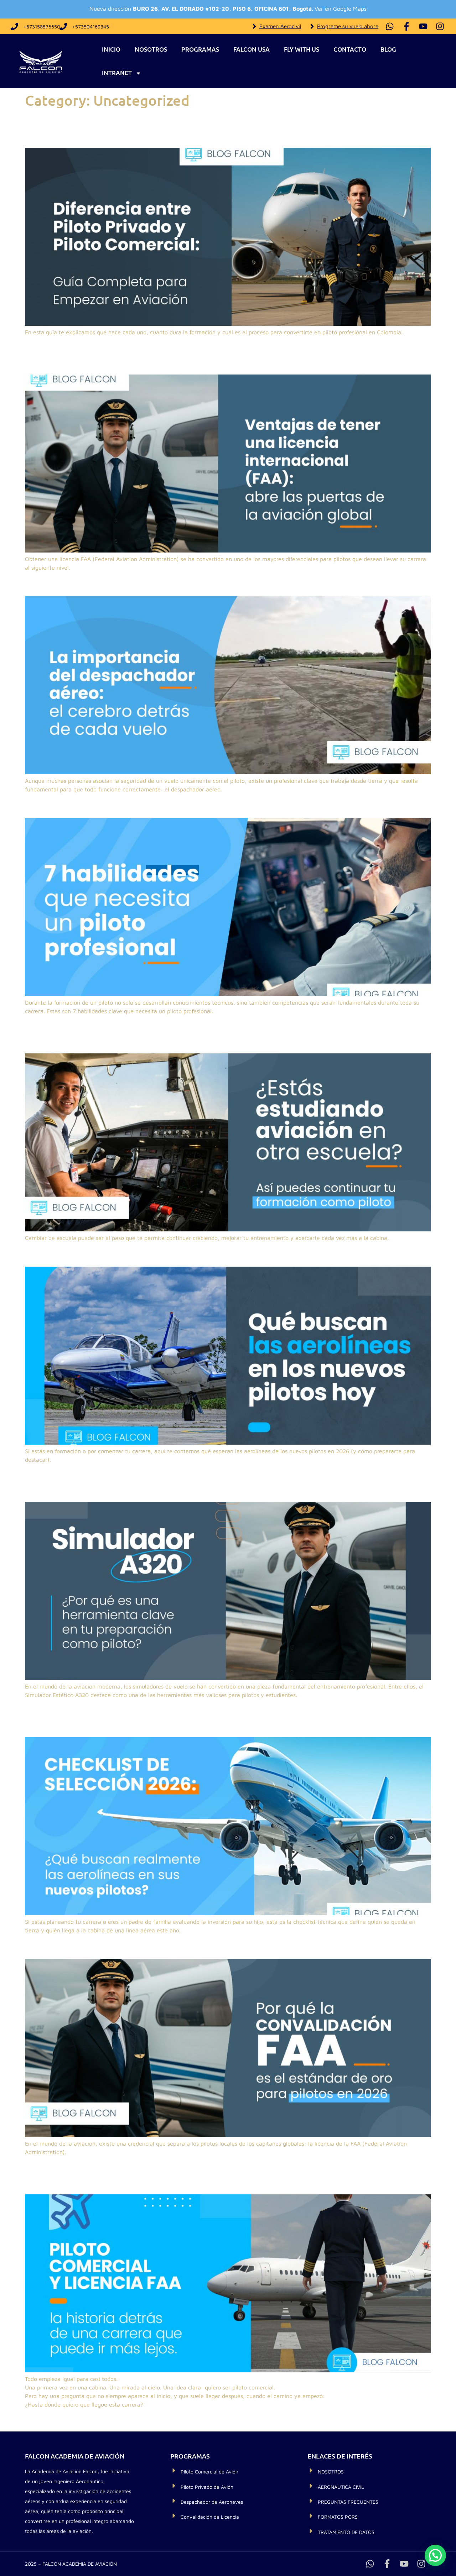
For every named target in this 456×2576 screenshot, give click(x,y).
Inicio (111, 49)
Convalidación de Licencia (210, 2517)
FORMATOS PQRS (338, 2517)
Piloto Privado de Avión (207, 2487)
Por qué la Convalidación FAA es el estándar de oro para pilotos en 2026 (213, 1946)
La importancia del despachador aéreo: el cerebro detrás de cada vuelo (210, 584)
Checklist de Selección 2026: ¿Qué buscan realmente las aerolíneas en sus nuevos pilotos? (217, 1718)
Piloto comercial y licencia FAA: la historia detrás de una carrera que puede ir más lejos (226, 2175)
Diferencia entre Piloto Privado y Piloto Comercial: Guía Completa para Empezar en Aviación (211, 128)
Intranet (117, 73)
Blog (388, 49)
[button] (435, 2555)
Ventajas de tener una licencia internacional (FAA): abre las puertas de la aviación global (215, 355)
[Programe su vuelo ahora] (312, 26)
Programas (200, 49)
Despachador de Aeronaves (212, 2502)
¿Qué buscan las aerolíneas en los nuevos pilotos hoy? (166, 1254)
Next (421, 2420)
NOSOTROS (331, 2472)
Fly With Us (302, 49)
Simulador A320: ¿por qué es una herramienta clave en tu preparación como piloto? (223, 1482)
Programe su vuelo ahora (348, 26)
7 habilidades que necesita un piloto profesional (151, 805)
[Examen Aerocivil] (254, 26)
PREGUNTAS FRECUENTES (348, 2502)
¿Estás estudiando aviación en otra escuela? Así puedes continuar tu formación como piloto (203, 1034)
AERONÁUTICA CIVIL (341, 2487)
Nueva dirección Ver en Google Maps (228, 9)
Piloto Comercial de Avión (209, 2472)
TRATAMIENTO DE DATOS (346, 2532)
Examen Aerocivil (280, 26)
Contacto (350, 49)
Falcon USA (252, 49)
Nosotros (151, 49)
